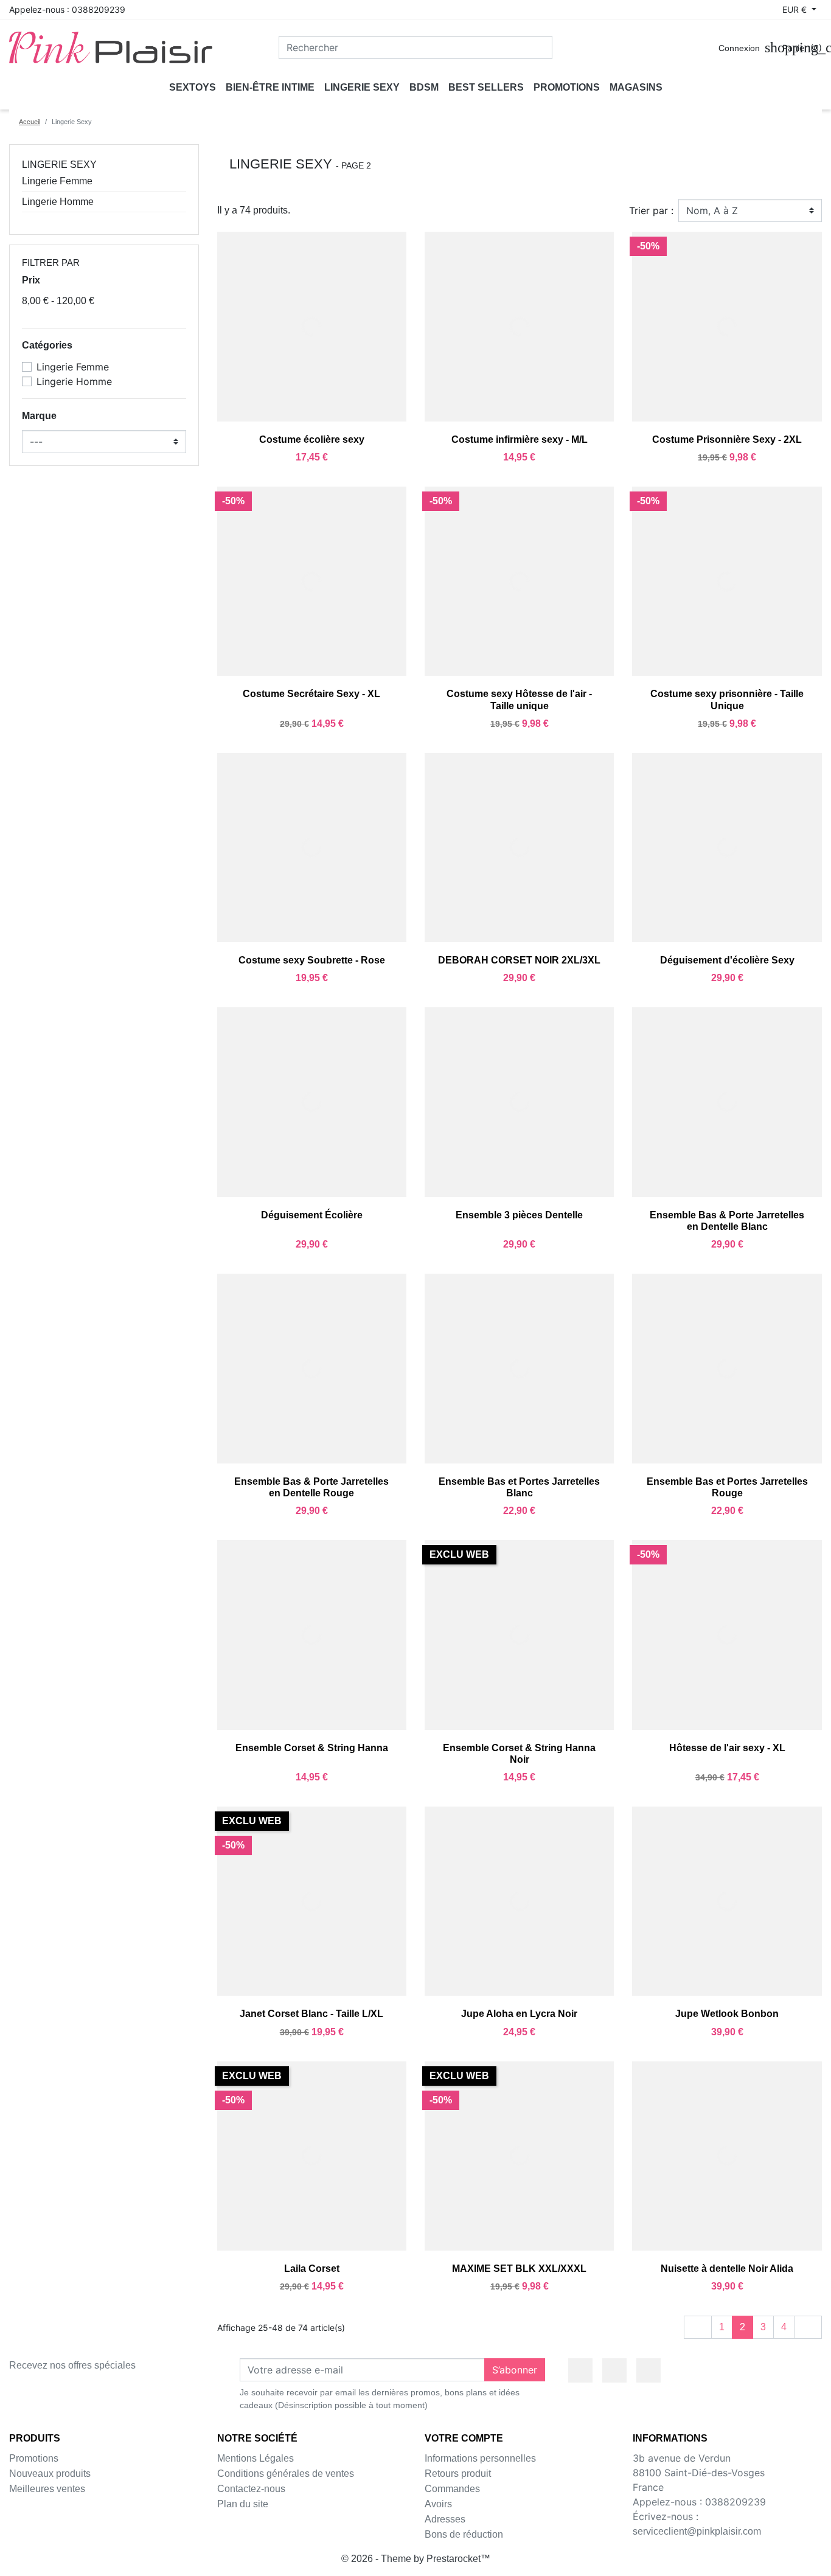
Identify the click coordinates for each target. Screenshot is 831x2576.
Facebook (580, 2370)
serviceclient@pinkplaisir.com (697, 2531)
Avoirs (438, 2504)
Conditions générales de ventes (286, 2474)
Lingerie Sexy (59, 165)
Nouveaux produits (50, 2474)
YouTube (614, 2370)
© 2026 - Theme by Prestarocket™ (416, 2559)
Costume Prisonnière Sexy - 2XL (727, 439)
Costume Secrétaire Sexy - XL (311, 694)
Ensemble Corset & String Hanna (312, 1748)
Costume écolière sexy (312, 439)
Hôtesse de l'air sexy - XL (727, 1748)
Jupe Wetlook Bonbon (727, 2014)
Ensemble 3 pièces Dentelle (519, 1215)
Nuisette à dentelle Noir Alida (727, 2269)
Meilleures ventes (47, 2489)
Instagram (648, 2370)
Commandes (452, 2489)
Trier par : (651, 210)
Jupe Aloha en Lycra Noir (519, 2014)
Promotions (34, 2458)
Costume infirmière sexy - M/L (520, 439)
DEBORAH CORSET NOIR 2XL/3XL (519, 960)
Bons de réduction (464, 2534)
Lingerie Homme (58, 202)
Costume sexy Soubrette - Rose (312, 960)
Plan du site (243, 2504)
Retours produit (458, 2474)
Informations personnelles (480, 2458)
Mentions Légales (256, 2458)
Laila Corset (312, 2269)
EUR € (796, 9)
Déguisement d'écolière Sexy (727, 960)
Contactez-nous (251, 2489)
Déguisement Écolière (312, 1215)
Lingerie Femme (57, 181)
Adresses (445, 2519)
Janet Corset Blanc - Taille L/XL (311, 2014)
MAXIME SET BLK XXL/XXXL (519, 2269)
